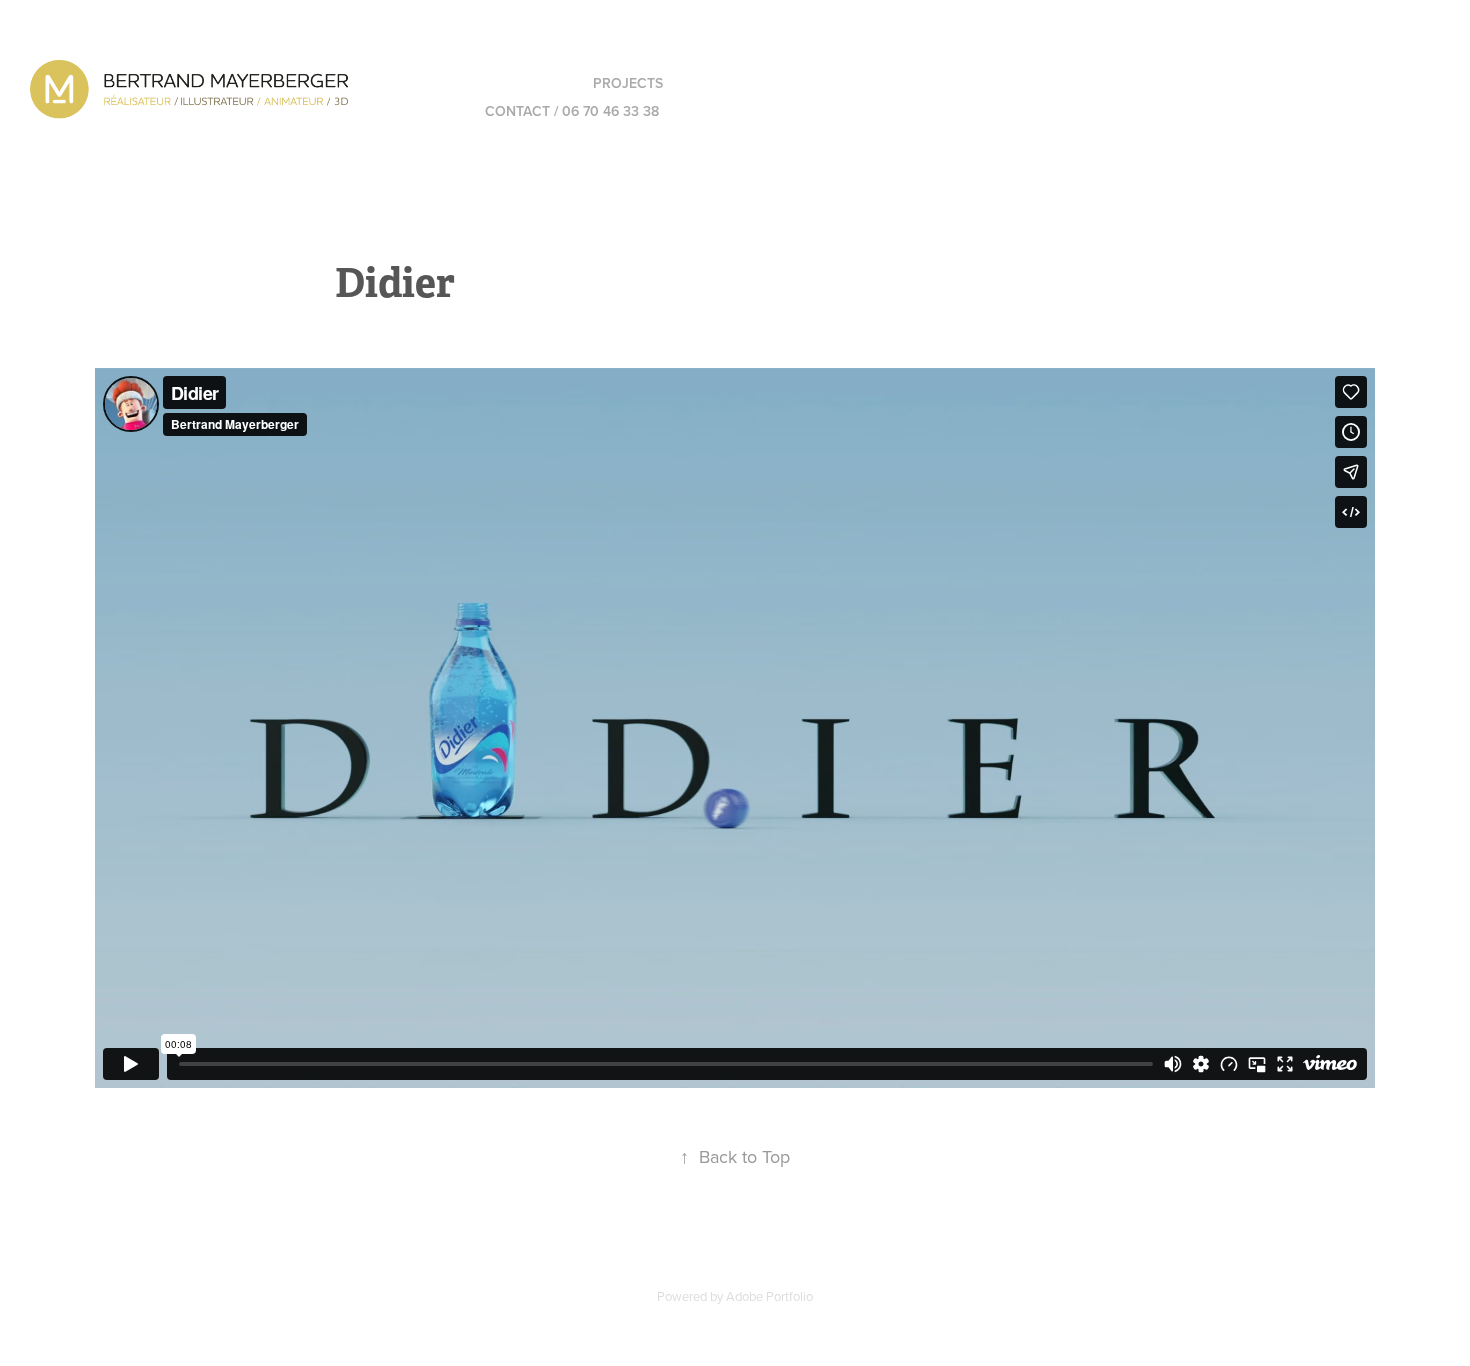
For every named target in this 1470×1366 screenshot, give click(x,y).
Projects (628, 83)
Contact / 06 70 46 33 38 (572, 111)
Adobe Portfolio (769, 1296)
